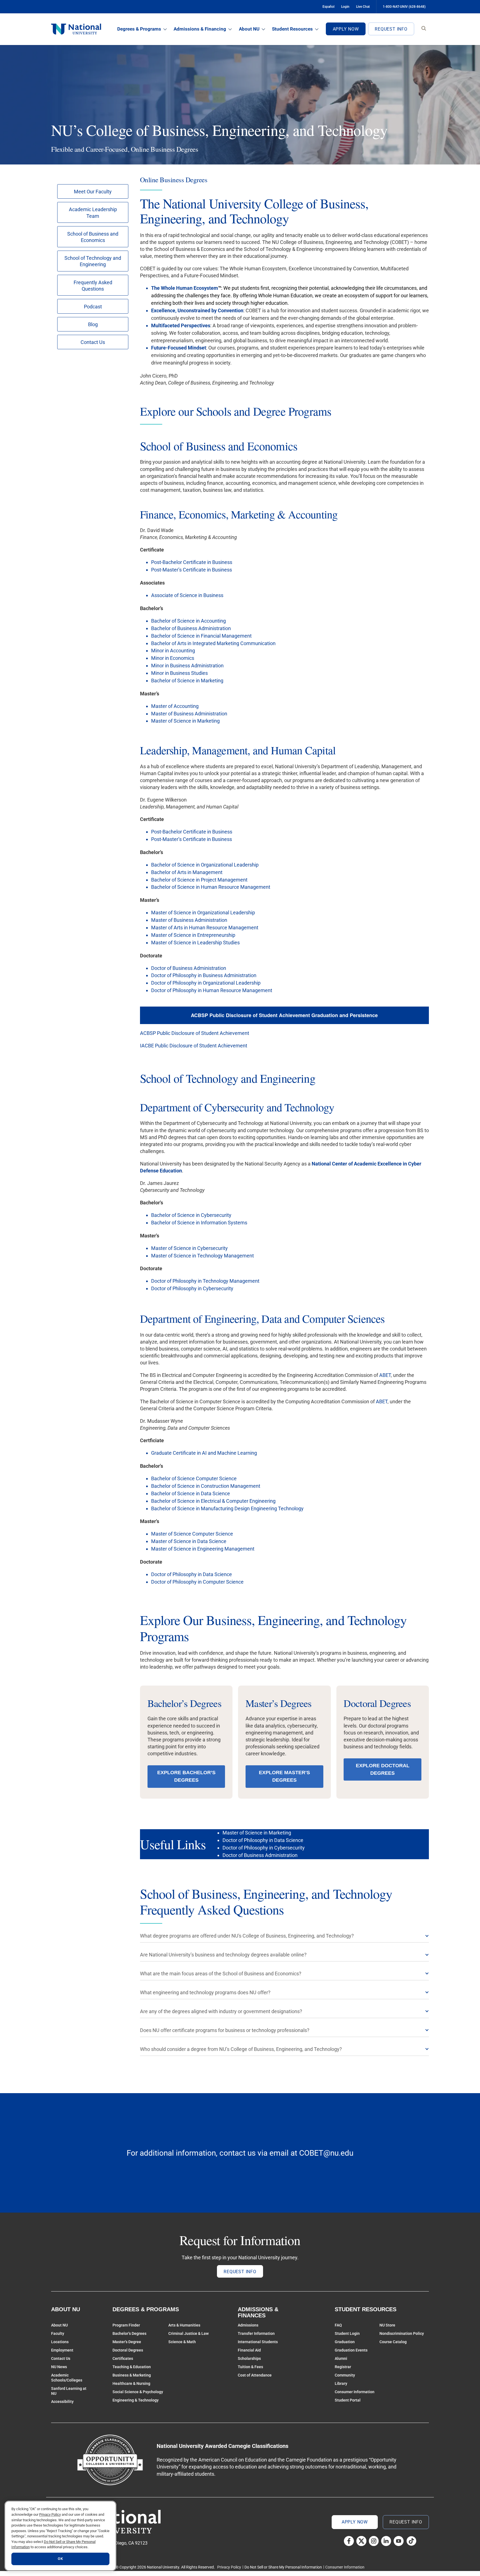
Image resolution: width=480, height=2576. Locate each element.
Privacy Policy (229, 2567)
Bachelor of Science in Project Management (199, 880)
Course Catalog (393, 2342)
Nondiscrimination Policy (402, 2333)
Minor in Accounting (173, 651)
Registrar (343, 2367)
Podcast (93, 307)
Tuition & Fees (250, 2367)
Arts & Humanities (184, 2325)
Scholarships (249, 2358)
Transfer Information (256, 2333)
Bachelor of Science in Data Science (191, 1493)
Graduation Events (351, 2350)
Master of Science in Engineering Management (203, 1549)
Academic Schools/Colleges (67, 2378)
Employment (62, 2350)
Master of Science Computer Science (192, 1534)
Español (328, 7)
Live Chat (363, 7)
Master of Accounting (175, 706)
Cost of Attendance (255, 2375)
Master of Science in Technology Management (202, 1256)
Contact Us (93, 342)
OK (60, 2559)
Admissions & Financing (200, 29)
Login (345, 7)
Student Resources (292, 29)
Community (345, 2375)
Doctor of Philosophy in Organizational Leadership (206, 983)
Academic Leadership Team (93, 213)
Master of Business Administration (189, 714)
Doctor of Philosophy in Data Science (192, 1574)
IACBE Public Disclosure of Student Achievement (194, 1046)
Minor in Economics (173, 658)
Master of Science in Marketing (185, 721)
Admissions (248, 2325)
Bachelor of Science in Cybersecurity (191, 1215)
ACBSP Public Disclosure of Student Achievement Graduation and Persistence (284, 1015)
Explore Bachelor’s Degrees (186, 1776)
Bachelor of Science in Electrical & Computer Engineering (213, 1501)
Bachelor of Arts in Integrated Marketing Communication (213, 643)
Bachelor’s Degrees (129, 2333)
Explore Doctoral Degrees (383, 1769)
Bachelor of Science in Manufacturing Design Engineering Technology (227, 1508)
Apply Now (346, 29)
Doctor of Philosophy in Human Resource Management (212, 990)
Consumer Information (355, 2392)
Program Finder (126, 2325)
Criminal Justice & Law (188, 2333)
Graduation (345, 2342)
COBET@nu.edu (326, 2153)
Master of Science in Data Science (189, 1541)
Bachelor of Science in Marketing (187, 681)
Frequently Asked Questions (93, 286)
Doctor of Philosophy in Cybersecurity (192, 1288)
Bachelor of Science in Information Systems (199, 1223)
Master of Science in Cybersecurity (189, 1248)
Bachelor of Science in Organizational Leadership (205, 865)
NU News (59, 2367)
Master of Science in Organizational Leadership (203, 913)
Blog (93, 324)
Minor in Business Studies (179, 673)
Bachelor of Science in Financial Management (201, 636)
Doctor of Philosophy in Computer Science (197, 1582)
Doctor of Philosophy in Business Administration (204, 975)
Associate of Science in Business (187, 595)
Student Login (347, 2333)
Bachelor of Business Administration (191, 628)
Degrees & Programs (139, 29)
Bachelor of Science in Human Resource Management (211, 887)
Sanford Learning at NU (69, 2391)
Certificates (123, 2358)
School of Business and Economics (93, 237)
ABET (385, 1375)
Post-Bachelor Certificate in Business (192, 562)
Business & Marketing (132, 2375)
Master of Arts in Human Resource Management (205, 928)
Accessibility (62, 2402)
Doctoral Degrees (128, 2350)
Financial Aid (249, 2350)
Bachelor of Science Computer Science (194, 1478)
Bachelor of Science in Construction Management (206, 1486)
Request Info (391, 29)
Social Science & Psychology (138, 2392)
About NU (249, 29)
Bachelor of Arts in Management (187, 872)
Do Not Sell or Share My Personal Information (283, 2567)
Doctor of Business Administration (189, 968)
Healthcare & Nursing (131, 2383)
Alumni (341, 2358)
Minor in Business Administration (187, 666)
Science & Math (182, 2342)
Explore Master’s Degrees (284, 1776)
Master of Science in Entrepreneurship (193, 935)
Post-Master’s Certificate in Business (192, 570)
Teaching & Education (132, 2367)
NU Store (387, 2325)
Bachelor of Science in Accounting (188, 621)
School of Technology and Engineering (93, 261)
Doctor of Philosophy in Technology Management (205, 1281)
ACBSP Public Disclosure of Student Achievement (195, 1033)
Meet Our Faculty (93, 192)
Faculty (58, 2333)
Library (341, 2383)
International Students (258, 2342)
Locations (60, 2342)
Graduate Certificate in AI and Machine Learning (204, 1453)
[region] (60, 2536)
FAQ (338, 2325)
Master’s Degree (127, 2342)
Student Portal (348, 2400)
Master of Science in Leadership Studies (195, 943)
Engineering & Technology (136, 2400)
